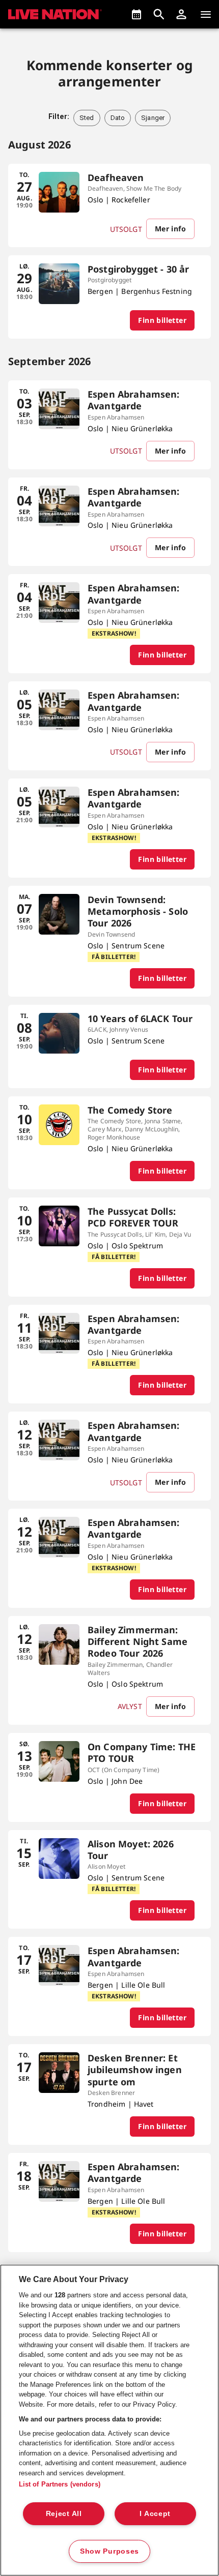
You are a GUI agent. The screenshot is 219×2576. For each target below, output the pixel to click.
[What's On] (136, 14)
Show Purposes (109, 2551)
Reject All (64, 2513)
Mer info (170, 229)
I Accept (155, 2513)
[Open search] (159, 14)
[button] (181, 14)
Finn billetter (162, 320)
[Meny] (206, 14)
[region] (109, 2420)
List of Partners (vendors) (60, 2484)
